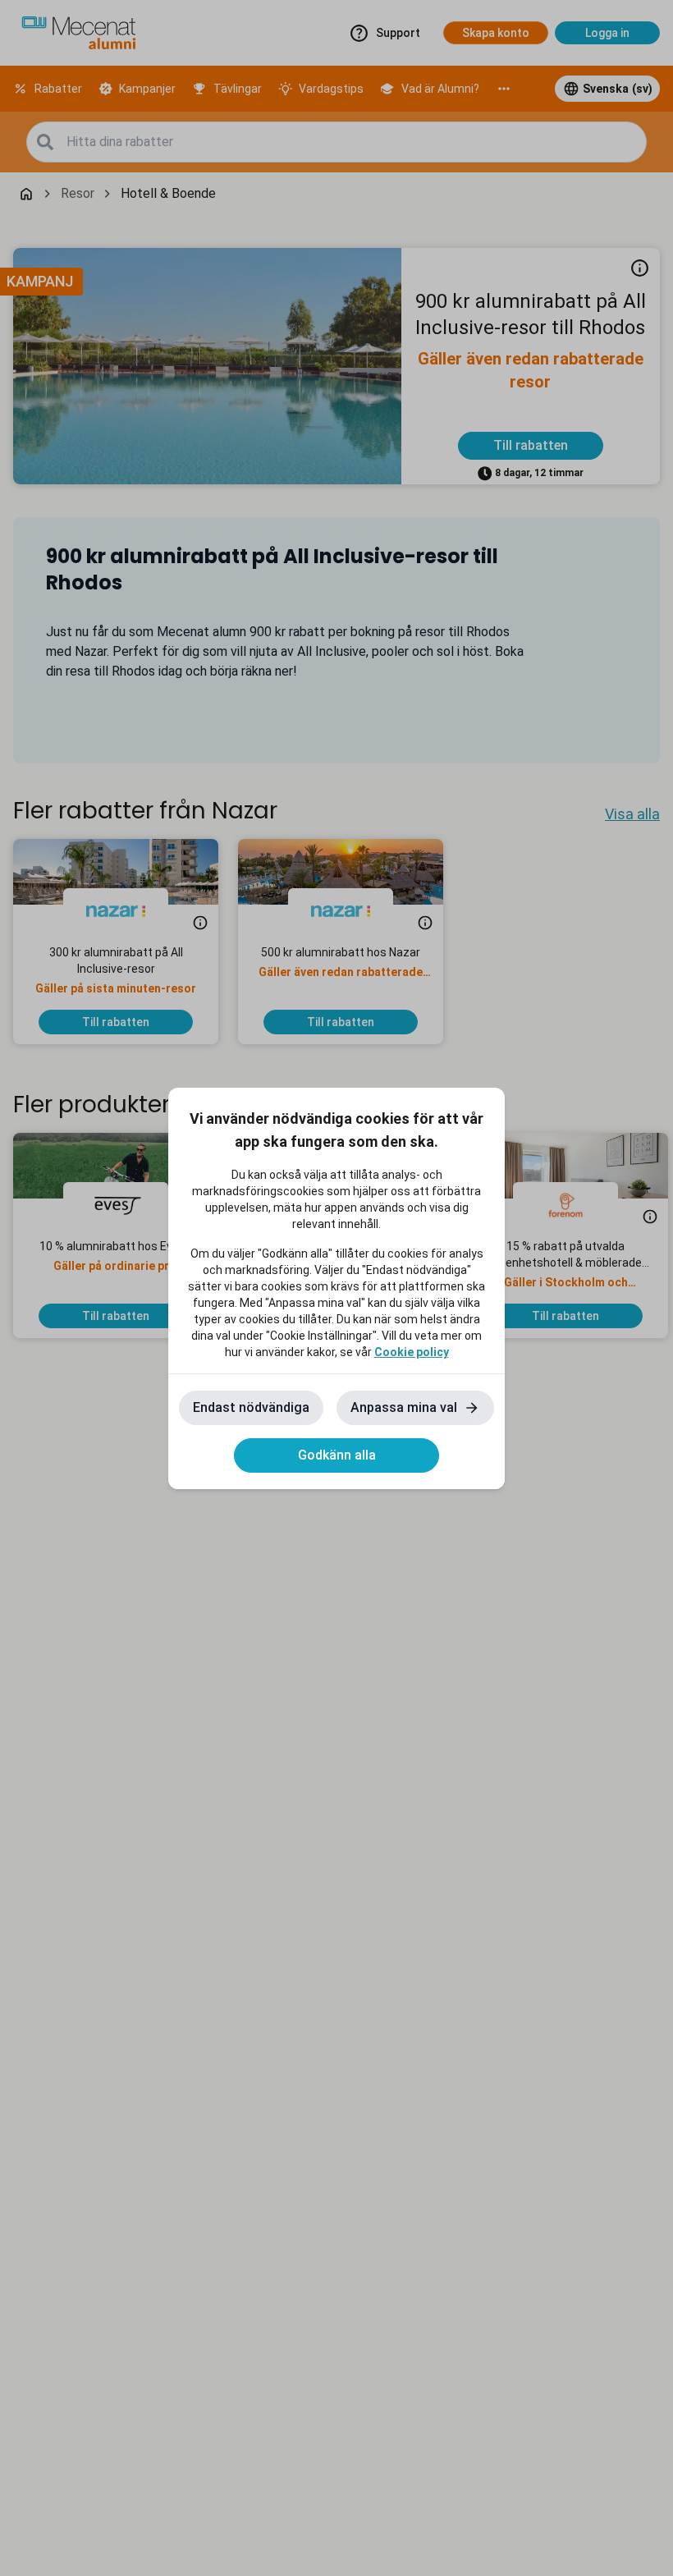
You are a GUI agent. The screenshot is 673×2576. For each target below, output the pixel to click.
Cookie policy (412, 1352)
